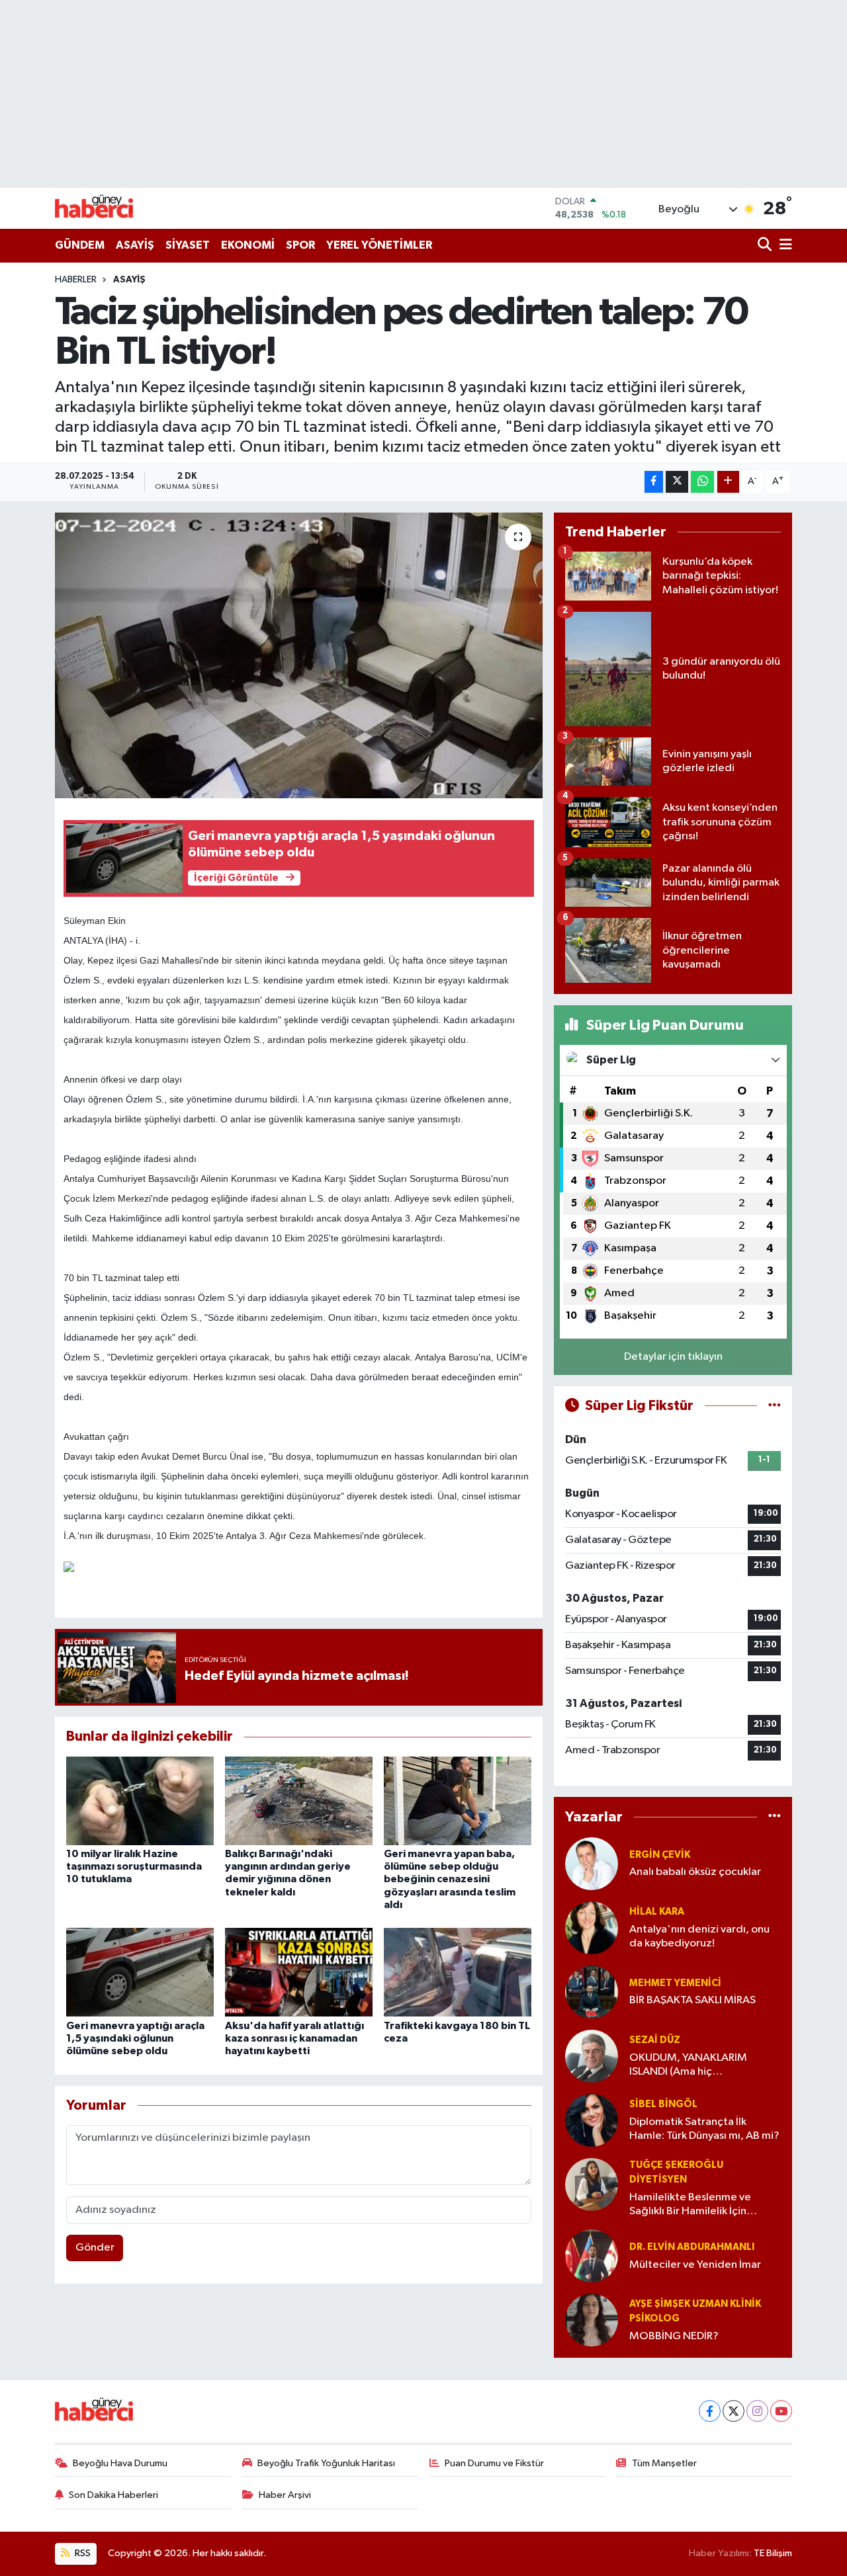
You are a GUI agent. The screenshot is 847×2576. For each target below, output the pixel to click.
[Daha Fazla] (728, 482)
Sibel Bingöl (663, 2104)
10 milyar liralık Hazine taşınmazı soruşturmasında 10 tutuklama (134, 1866)
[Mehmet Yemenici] (592, 1992)
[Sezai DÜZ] (592, 2056)
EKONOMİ (248, 245)
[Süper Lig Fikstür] (775, 1406)
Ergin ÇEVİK (660, 1855)
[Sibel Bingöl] (592, 2120)
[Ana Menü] (783, 246)
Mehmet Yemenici (675, 1983)
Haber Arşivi (285, 2495)
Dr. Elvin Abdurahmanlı (692, 2247)
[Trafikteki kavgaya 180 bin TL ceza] (458, 1972)
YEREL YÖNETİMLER (379, 245)
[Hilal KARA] (592, 1928)
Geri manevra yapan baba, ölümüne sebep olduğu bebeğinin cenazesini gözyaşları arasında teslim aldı (450, 1879)
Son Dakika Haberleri (113, 2495)
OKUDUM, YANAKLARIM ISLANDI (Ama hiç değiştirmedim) (688, 2066)
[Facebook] (710, 2411)
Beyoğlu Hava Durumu (120, 2463)
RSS (82, 2553)
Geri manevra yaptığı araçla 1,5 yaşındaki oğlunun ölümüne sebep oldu (135, 2038)
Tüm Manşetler (664, 2463)
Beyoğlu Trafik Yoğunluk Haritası (326, 2463)
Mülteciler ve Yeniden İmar (695, 2265)
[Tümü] (775, 1817)
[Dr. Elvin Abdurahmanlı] (592, 2256)
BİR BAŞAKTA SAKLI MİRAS (692, 2000)
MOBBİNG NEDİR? (674, 2336)
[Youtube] (781, 2411)
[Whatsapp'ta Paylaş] (702, 482)
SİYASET (188, 245)
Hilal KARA (657, 1912)
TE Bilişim (773, 2553)
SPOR (300, 245)
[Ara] (766, 246)
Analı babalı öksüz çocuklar (695, 1872)
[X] (734, 2411)
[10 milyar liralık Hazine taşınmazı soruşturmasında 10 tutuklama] (140, 1801)
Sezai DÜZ (655, 2040)
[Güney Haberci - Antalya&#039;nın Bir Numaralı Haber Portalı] (105, 208)
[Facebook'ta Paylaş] (654, 482)
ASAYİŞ (135, 245)
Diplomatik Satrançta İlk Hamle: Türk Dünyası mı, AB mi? (704, 2129)
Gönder (95, 2248)
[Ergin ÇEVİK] (592, 1863)
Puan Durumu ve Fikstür (494, 2463)
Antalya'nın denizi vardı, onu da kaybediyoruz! (699, 1936)
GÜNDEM (80, 245)
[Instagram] (757, 2411)
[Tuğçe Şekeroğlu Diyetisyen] (592, 2184)
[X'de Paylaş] (677, 482)
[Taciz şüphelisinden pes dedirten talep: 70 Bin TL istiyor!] (299, 655)
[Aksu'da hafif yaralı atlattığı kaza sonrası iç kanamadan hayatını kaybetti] (299, 1972)
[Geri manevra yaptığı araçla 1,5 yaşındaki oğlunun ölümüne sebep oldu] (140, 1972)
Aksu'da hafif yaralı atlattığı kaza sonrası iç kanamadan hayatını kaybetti (294, 2038)
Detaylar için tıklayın (673, 1357)
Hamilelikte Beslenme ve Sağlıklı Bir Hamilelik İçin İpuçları (690, 2205)
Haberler (76, 280)
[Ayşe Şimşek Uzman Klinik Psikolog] (592, 2320)
